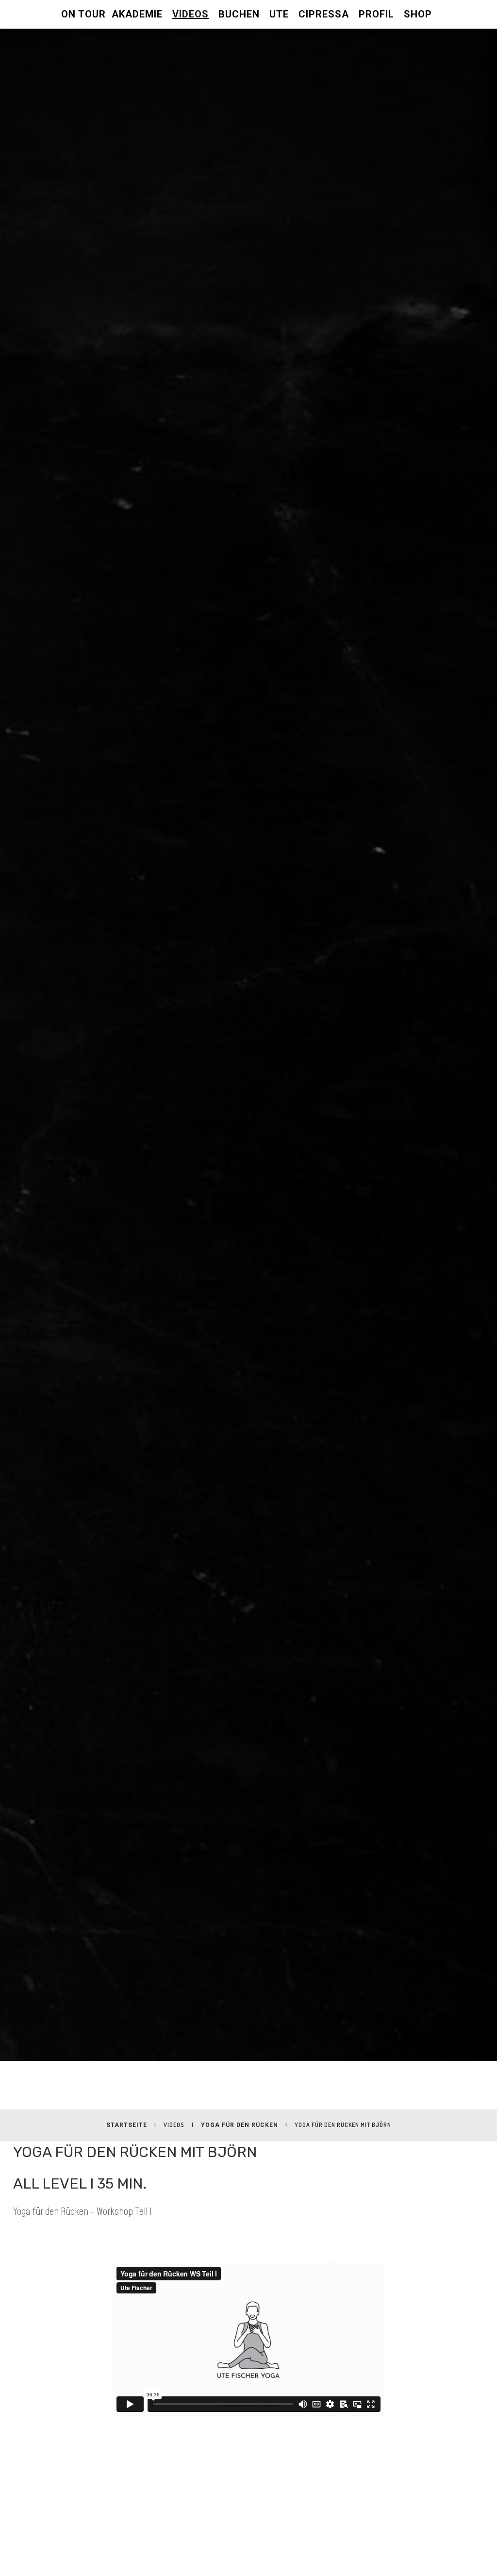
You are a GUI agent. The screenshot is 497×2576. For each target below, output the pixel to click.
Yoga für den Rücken (240, 2125)
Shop (418, 14)
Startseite (127, 2125)
